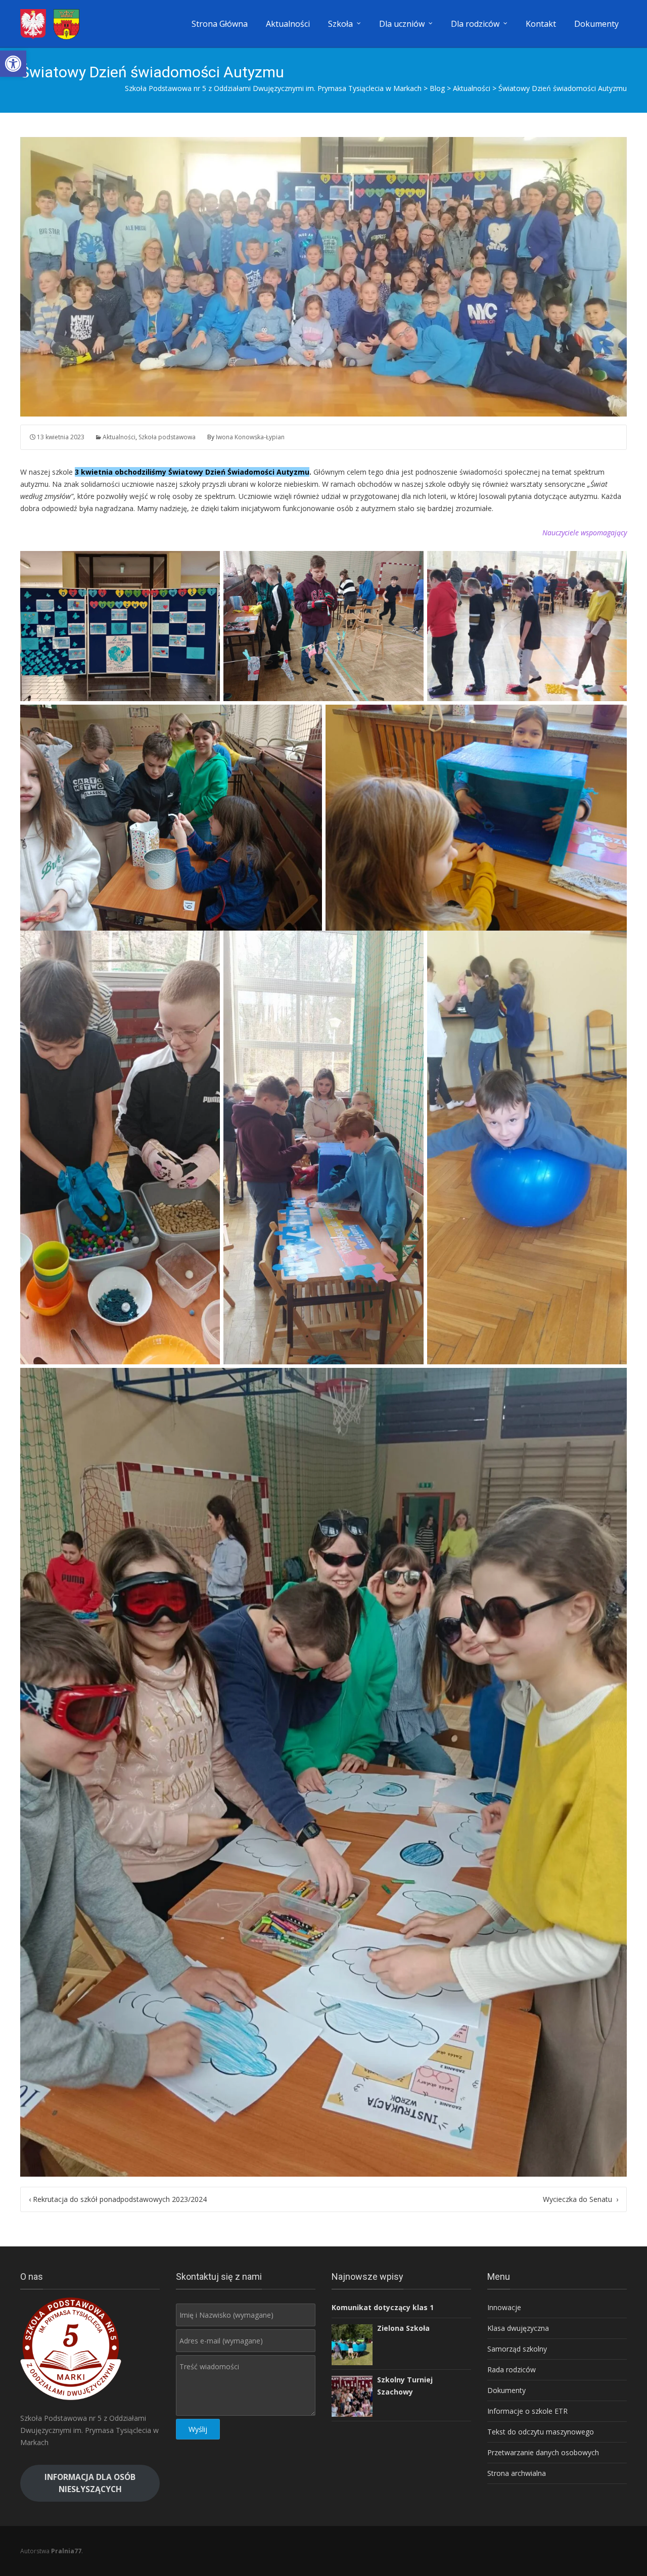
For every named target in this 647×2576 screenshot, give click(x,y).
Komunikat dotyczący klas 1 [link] (383, 2307)
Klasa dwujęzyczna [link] (518, 2328)
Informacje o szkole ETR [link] (527, 2411)
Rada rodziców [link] (512, 2370)
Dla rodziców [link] (475, 24)
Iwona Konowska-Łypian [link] (250, 437)
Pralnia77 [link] (66, 2551)
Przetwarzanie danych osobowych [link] (543, 2452)
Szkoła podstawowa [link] (167, 437)
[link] (13, 64)
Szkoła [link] (340, 24)
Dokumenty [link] (596, 24)
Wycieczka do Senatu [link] (581, 2199)
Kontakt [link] (541, 24)
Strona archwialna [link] (517, 2473)
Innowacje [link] (504, 2307)
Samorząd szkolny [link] (517, 2349)
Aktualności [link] (288, 24)
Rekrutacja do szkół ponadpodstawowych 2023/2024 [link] (118, 2199)
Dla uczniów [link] (402, 24)
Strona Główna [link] (220, 24)
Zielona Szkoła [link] (403, 2328)
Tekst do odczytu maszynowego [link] (541, 2432)
